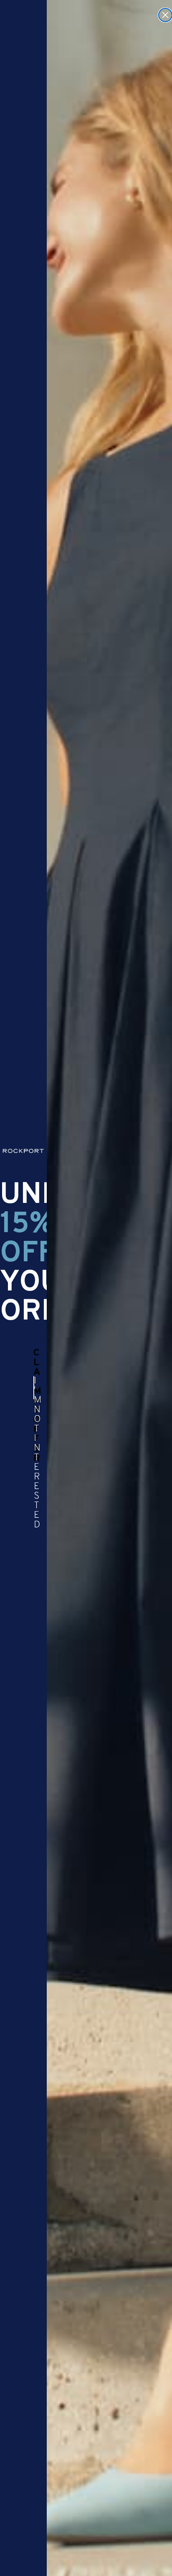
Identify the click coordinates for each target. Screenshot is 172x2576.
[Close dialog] (165, 15)
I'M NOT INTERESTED (34, 1388)
